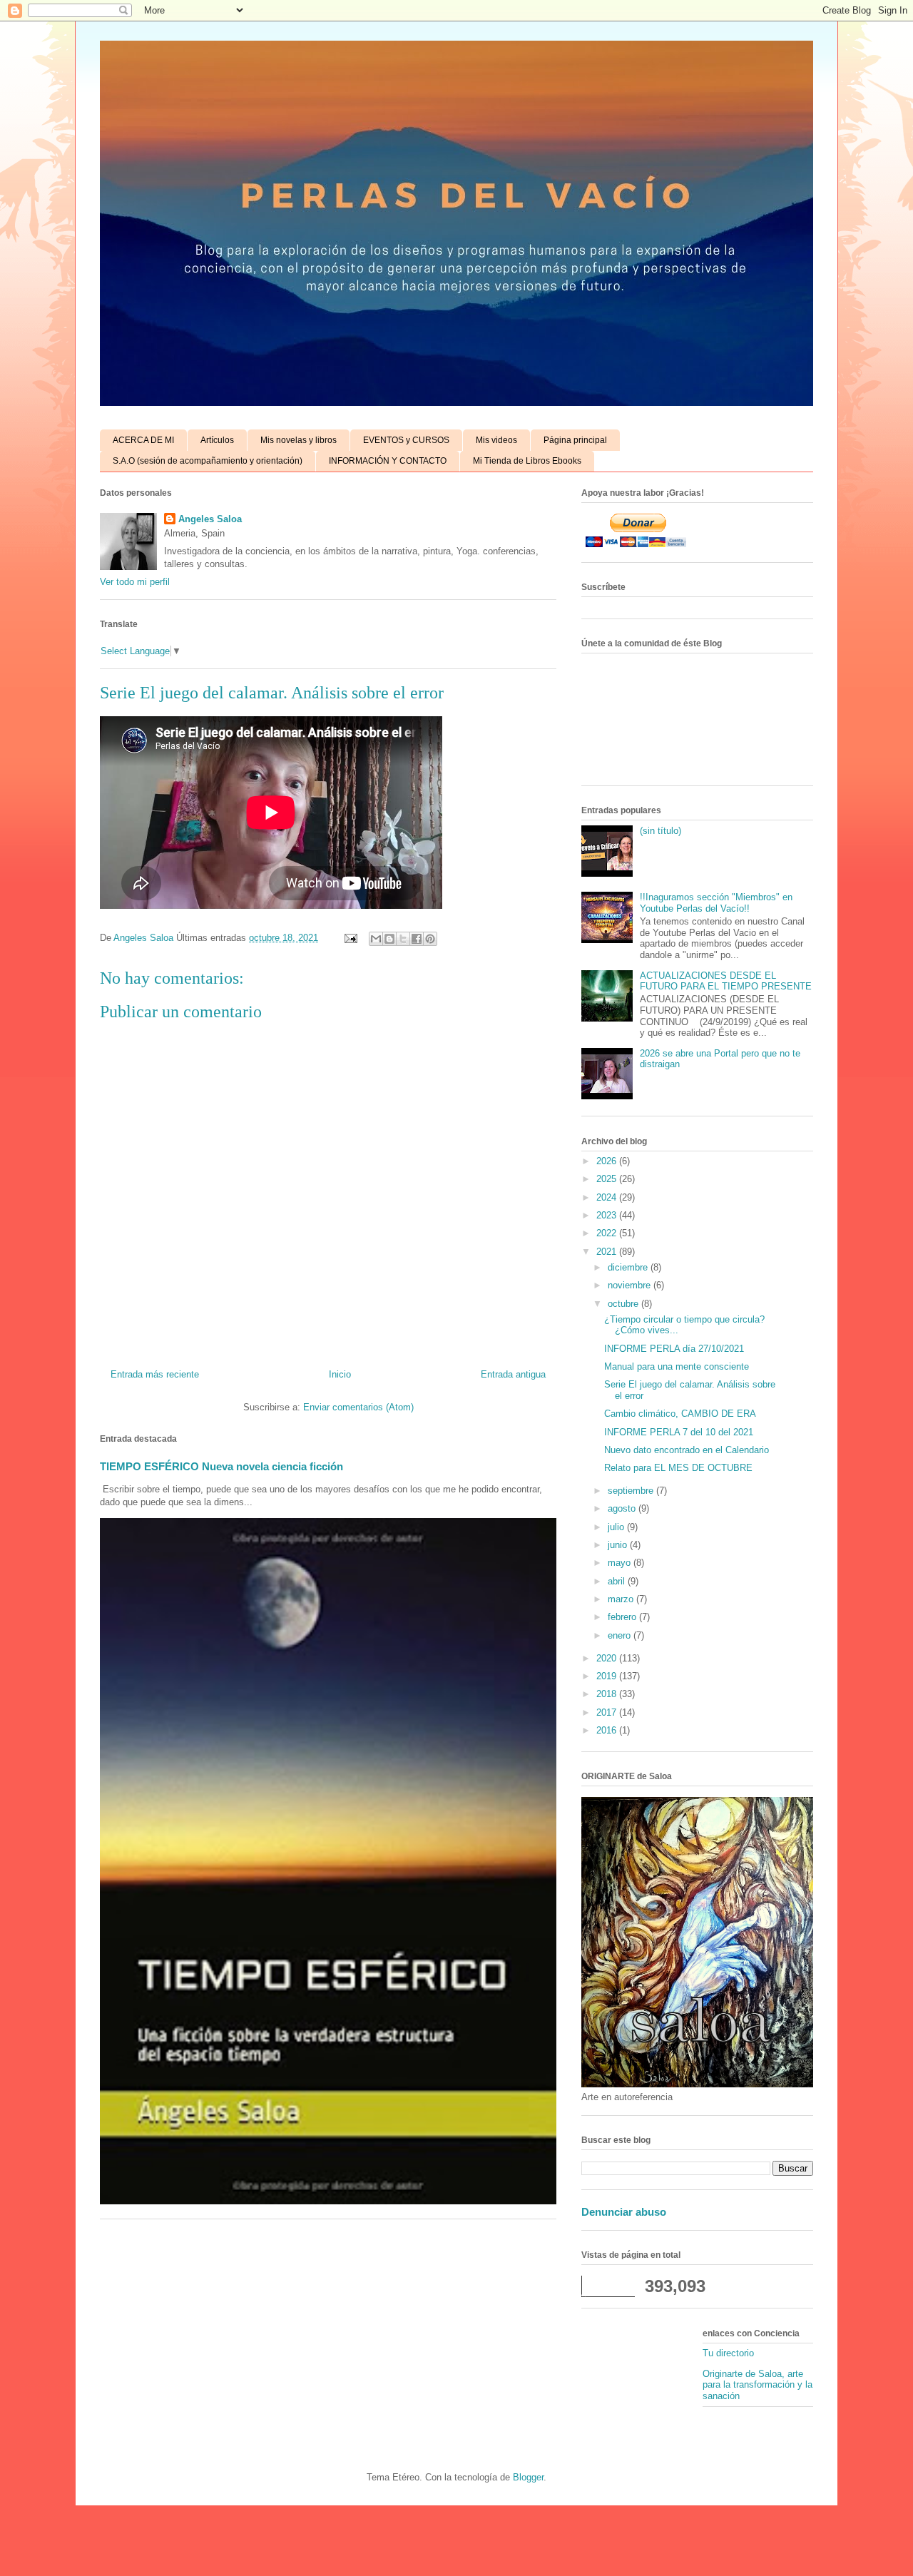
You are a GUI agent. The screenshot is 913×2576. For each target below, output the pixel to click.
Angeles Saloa (210, 519)
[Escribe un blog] (389, 939)
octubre (624, 1304)
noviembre (631, 1285)
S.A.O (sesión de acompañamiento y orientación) (208, 461)
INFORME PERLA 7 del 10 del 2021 (679, 1432)
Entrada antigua (513, 1374)
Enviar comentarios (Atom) (358, 1407)
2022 (608, 1233)
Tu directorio (728, 2353)
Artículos (217, 440)
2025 (608, 1179)
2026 (608, 1161)
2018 (608, 1694)
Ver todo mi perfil (135, 582)
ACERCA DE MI (143, 440)
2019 (608, 1676)
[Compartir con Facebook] (417, 939)
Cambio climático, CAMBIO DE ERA (680, 1414)
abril (618, 1581)
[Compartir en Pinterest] (430, 939)
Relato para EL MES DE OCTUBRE (678, 1468)
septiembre (632, 1491)
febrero (623, 1617)
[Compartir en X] (403, 939)
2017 (608, 1712)
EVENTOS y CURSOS (406, 440)
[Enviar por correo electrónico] (376, 939)
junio (619, 1545)
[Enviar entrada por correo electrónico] (350, 938)
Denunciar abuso (624, 2212)
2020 (608, 1658)
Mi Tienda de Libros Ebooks (527, 461)
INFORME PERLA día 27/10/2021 (674, 1349)
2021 (608, 1252)
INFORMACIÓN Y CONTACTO (388, 461)
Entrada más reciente (155, 1374)
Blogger (528, 2477)
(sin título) (660, 831)
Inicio (340, 1374)
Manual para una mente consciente (677, 1366)
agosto (623, 1508)
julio (617, 1527)
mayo (621, 1563)
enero (621, 1635)
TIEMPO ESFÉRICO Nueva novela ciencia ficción (221, 1466)
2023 (608, 1215)
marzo (622, 1599)
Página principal (575, 440)
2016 (608, 1730)
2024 (608, 1197)
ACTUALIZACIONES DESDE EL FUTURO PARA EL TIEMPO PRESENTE (726, 981)
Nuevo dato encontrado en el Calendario (687, 1450)
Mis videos (496, 440)
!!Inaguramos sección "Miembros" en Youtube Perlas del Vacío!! (716, 903)
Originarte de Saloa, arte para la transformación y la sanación (758, 2385)
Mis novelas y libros (299, 440)
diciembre (629, 1267)
